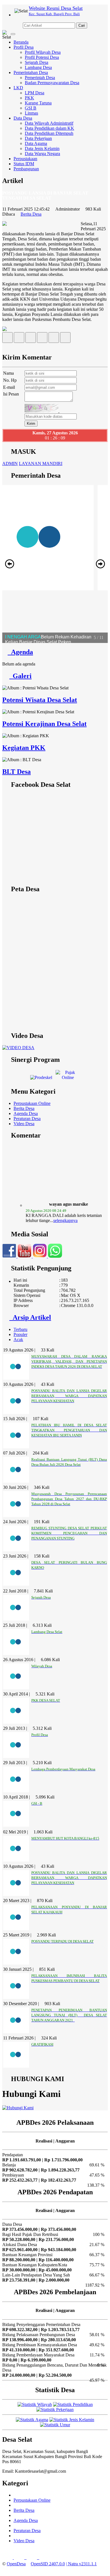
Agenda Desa (26, 1113)
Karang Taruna (38, 103)
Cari (82, 25)
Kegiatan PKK (24, 748)
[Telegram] (42, 339)
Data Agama (36, 143)
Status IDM (24, 164)
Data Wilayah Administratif (49, 123)
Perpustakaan (25, 159)
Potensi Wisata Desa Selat (40, 700)
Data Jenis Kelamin (42, 148)
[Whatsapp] (65, 339)
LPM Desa (35, 93)
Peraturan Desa (27, 1119)
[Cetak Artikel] (54, 339)
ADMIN (10, 463)
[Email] (31, 339)
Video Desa (24, 1124)
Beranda (21, 42)
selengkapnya (65, 1209)
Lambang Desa (38, 67)
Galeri (20, 676)
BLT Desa (16, 772)
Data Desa (23, 118)
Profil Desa (24, 47)
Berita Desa (31, 214)
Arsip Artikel (30, 1317)
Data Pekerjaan (38, 138)
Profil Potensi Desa (42, 57)
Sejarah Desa (37, 62)
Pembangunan (26, 169)
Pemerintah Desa (40, 78)
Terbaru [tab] (20, 1329)
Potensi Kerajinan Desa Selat (44, 724)
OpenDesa (16, 2564)
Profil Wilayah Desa (43, 52)
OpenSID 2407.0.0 (48, 2564)
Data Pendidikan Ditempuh (49, 133)
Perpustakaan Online (32, 1103)
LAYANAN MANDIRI (41, 463)
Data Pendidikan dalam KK (49, 128)
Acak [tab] (18, 1340)
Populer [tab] (20, 1334)
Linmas (31, 113)
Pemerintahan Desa (31, 72)
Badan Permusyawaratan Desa (52, 83)
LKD (18, 88)
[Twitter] (19, 339)
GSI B (31, 108)
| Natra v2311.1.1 (81, 2564)
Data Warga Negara (42, 154)
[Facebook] (7, 339)
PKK (29, 98)
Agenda (20, 652)
